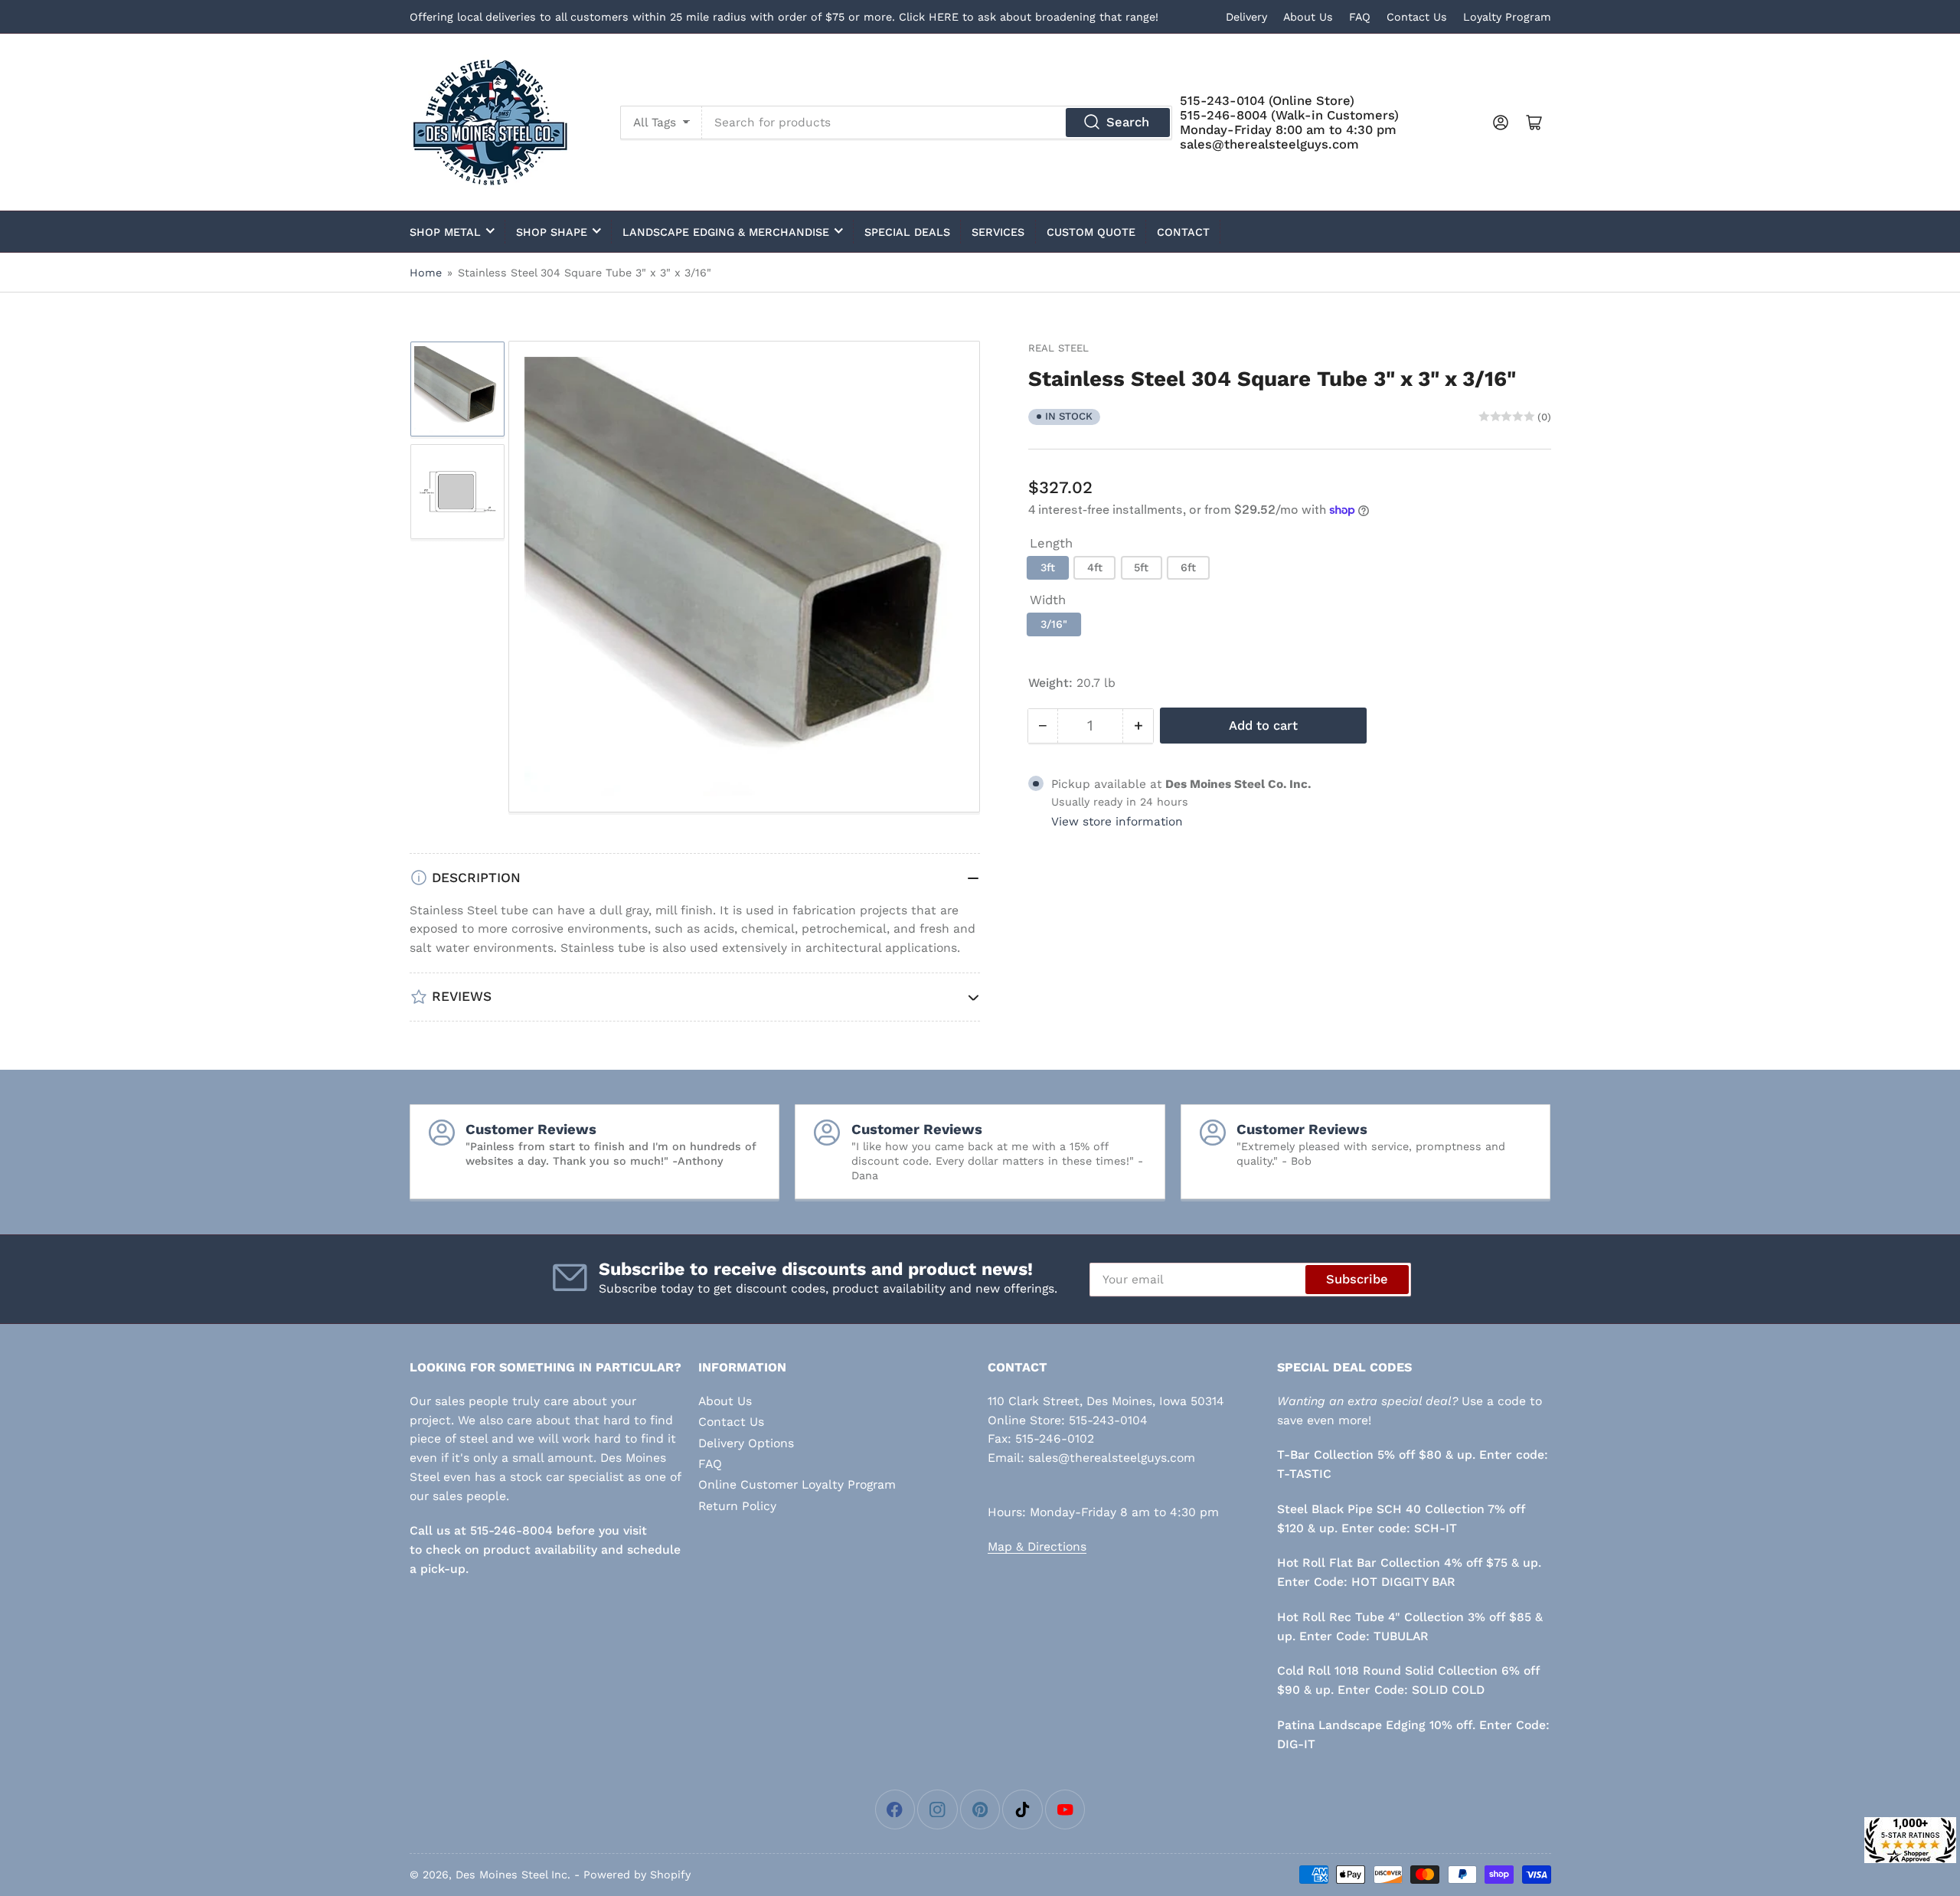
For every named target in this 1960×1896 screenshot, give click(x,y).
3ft (1048, 567)
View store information (1117, 822)
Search (1128, 122)
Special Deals (907, 232)
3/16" (1054, 624)
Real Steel (1058, 348)
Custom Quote (1091, 232)
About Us (1308, 17)
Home (426, 273)
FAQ (1360, 17)
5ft (1141, 567)
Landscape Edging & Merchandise (726, 232)
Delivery (1246, 17)
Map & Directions (1037, 1546)
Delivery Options (746, 1443)
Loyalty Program (1507, 17)
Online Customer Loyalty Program (797, 1484)
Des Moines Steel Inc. (513, 1875)
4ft (1095, 567)
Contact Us (1417, 17)
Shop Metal (445, 232)
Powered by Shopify (637, 1875)
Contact (1183, 232)
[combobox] (937, 123)
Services (998, 232)
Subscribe (1357, 1279)
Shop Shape (552, 232)
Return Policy (737, 1506)
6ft (1188, 567)
